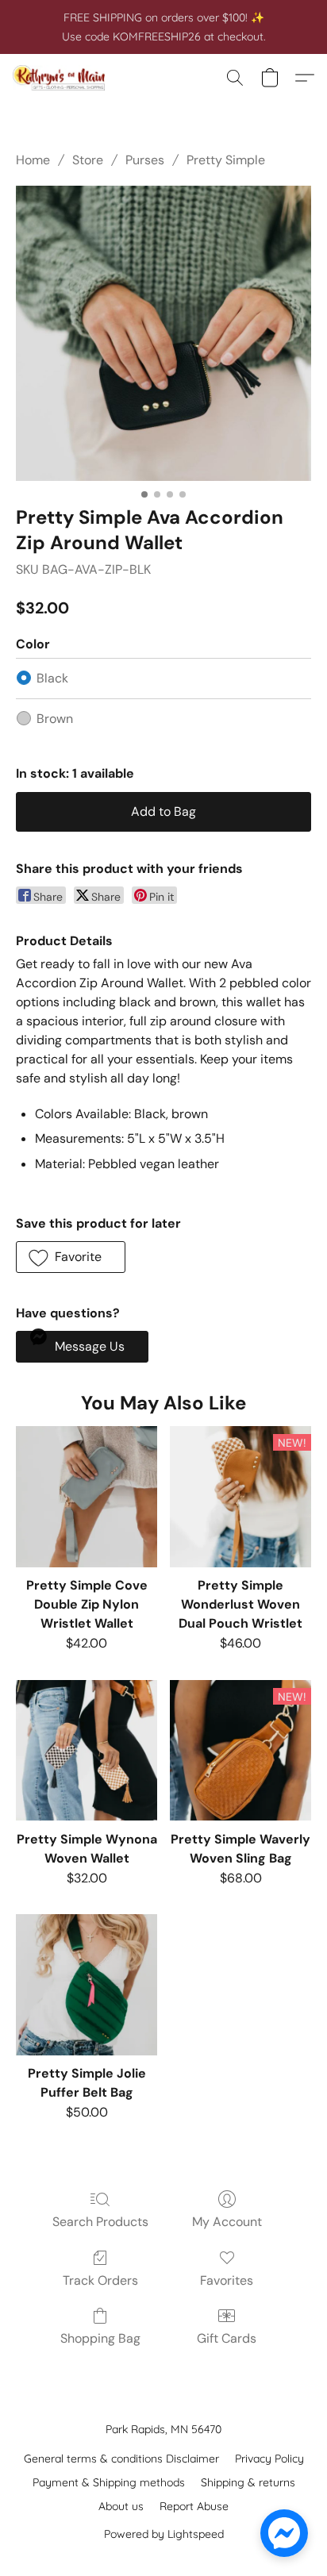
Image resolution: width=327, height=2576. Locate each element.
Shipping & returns (248, 2482)
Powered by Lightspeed (164, 2534)
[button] (62, 78)
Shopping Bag (100, 2338)
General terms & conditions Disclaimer (121, 2459)
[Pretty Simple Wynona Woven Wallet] (87, 1751)
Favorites (227, 2280)
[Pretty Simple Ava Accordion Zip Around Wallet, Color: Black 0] (163, 333)
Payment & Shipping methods (109, 2482)
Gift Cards (227, 2338)
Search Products (100, 2222)
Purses (145, 160)
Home (33, 160)
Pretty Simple (226, 160)
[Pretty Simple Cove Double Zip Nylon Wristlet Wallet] (87, 1497)
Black (52, 678)
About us (121, 2506)
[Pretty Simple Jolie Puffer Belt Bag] (87, 1985)
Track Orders (100, 2280)
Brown (55, 719)
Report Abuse (194, 2506)
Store (88, 160)
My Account (227, 2222)
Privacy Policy (269, 2459)
